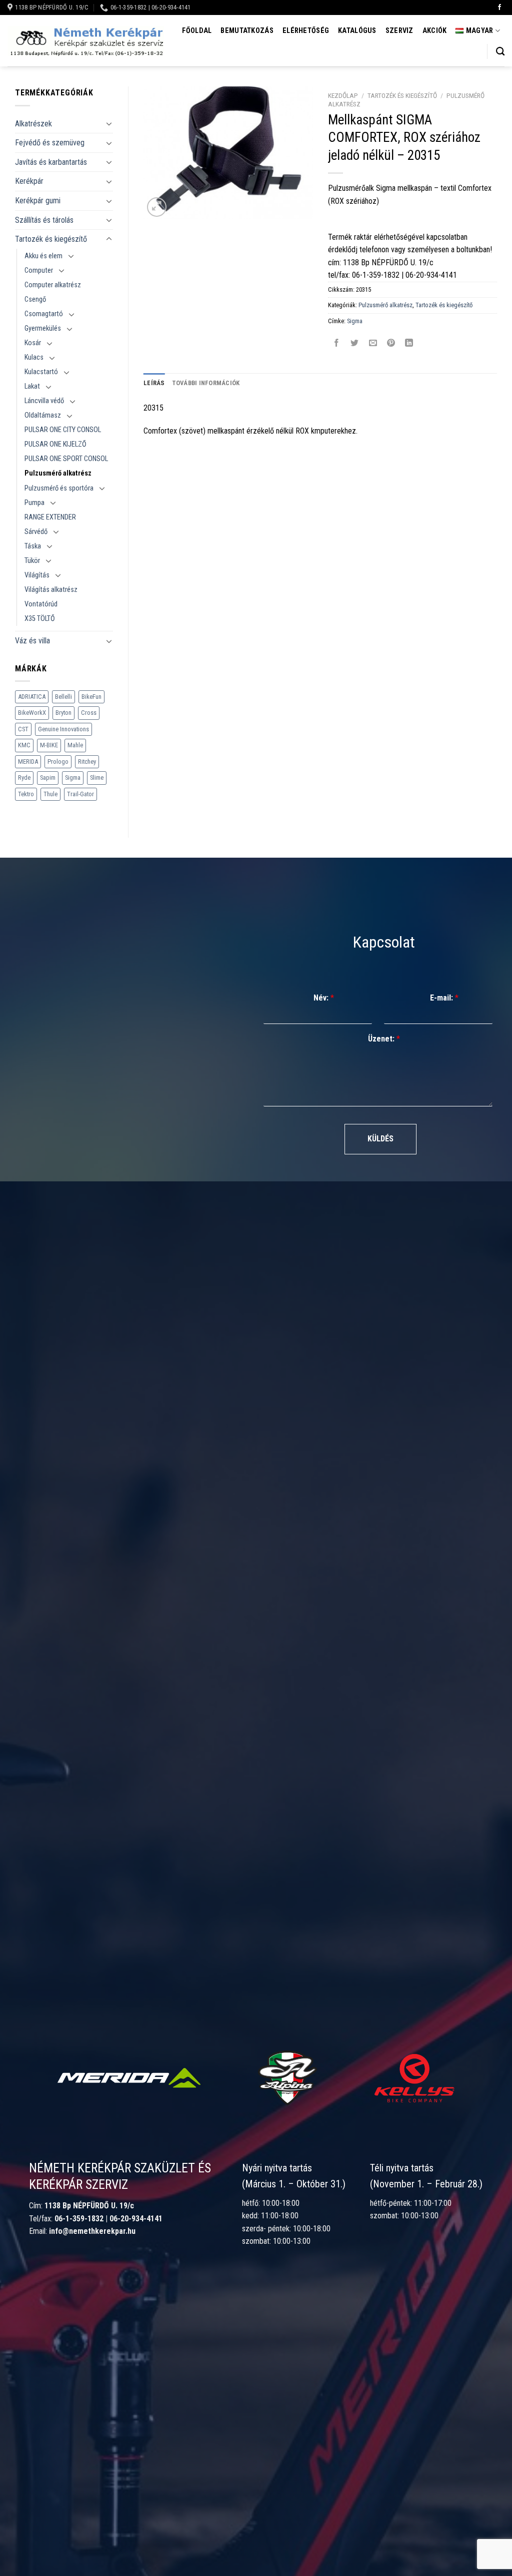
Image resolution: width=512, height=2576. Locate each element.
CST (23, 729)
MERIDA (28, 762)
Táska (33, 546)
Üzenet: (384, 1039)
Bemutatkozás (247, 31)
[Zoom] (157, 207)
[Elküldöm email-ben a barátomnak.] (373, 343)
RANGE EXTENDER (50, 517)
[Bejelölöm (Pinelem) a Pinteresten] (391, 343)
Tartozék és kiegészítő (51, 239)
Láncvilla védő (44, 401)
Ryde (24, 777)
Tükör (32, 561)
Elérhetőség (306, 31)
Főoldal (197, 31)
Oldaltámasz (43, 415)
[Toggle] (109, 123)
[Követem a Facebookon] (499, 7)
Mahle (75, 745)
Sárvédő (36, 532)
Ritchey (87, 762)
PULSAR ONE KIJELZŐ (55, 444)
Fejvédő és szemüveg (50, 143)
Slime (97, 777)
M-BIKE (49, 745)
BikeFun (91, 697)
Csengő (35, 299)
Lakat (32, 386)
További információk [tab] (206, 383)
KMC (24, 745)
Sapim (48, 777)
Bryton (63, 713)
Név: (324, 998)
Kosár (33, 343)
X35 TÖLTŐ (40, 619)
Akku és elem (43, 256)
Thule (50, 794)
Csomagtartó (44, 314)
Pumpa (34, 503)
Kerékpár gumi (38, 201)
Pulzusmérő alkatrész (58, 473)
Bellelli (63, 697)
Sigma (73, 777)
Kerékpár (29, 181)
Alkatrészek (33, 124)
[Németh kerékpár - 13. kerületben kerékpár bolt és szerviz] (86, 41)
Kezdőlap (343, 95)
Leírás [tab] (154, 383)
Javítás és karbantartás (51, 162)
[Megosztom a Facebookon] (337, 343)
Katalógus (357, 31)
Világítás (37, 575)
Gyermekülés (43, 328)
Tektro (26, 794)
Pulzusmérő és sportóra (59, 488)
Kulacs (34, 357)
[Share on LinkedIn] (409, 343)
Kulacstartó (41, 372)
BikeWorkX (32, 713)
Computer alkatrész (53, 285)
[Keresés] (500, 52)
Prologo (58, 762)
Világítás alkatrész (51, 590)
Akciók (435, 31)
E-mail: (444, 998)
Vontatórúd (41, 604)
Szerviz (399, 31)
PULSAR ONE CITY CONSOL (63, 430)
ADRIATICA (32, 697)
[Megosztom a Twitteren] (355, 343)
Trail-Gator (80, 794)
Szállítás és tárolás (44, 220)
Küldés (380, 1139)
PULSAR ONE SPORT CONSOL (66, 459)
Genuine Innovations (63, 729)
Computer (39, 270)
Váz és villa (32, 641)
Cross (89, 713)
